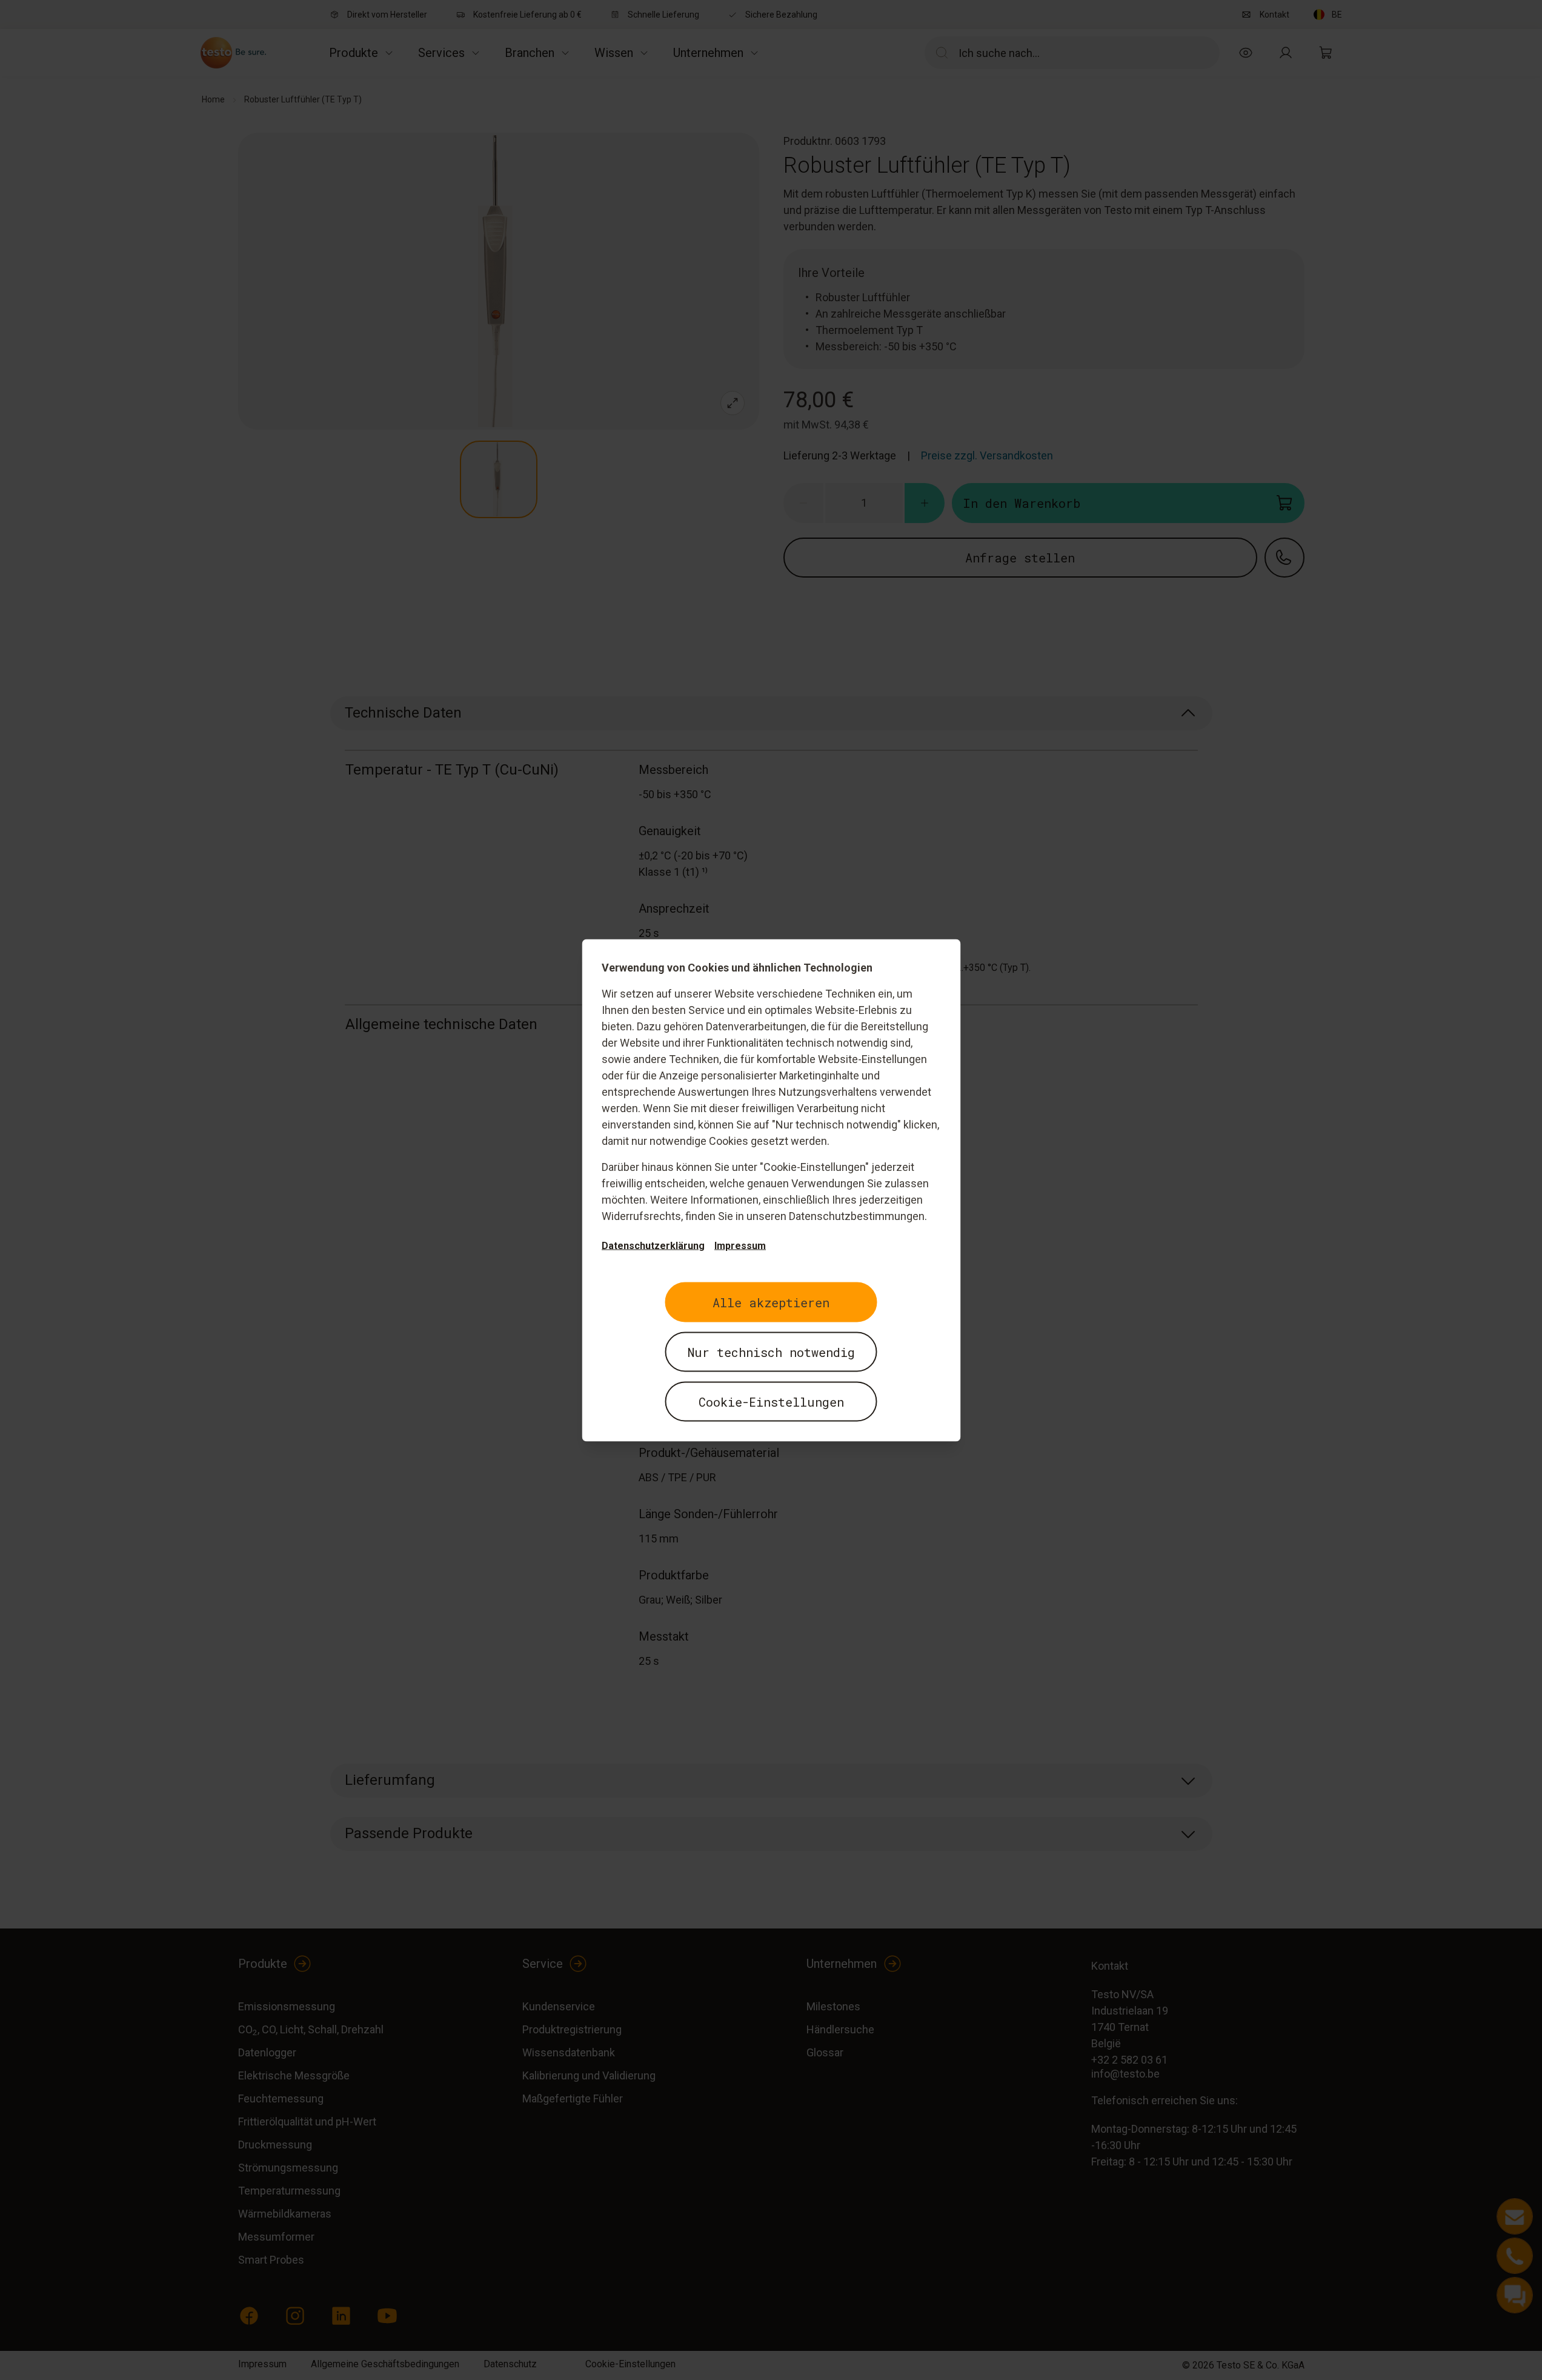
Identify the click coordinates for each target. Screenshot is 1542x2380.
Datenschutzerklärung (653, 1245)
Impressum (740, 1245)
